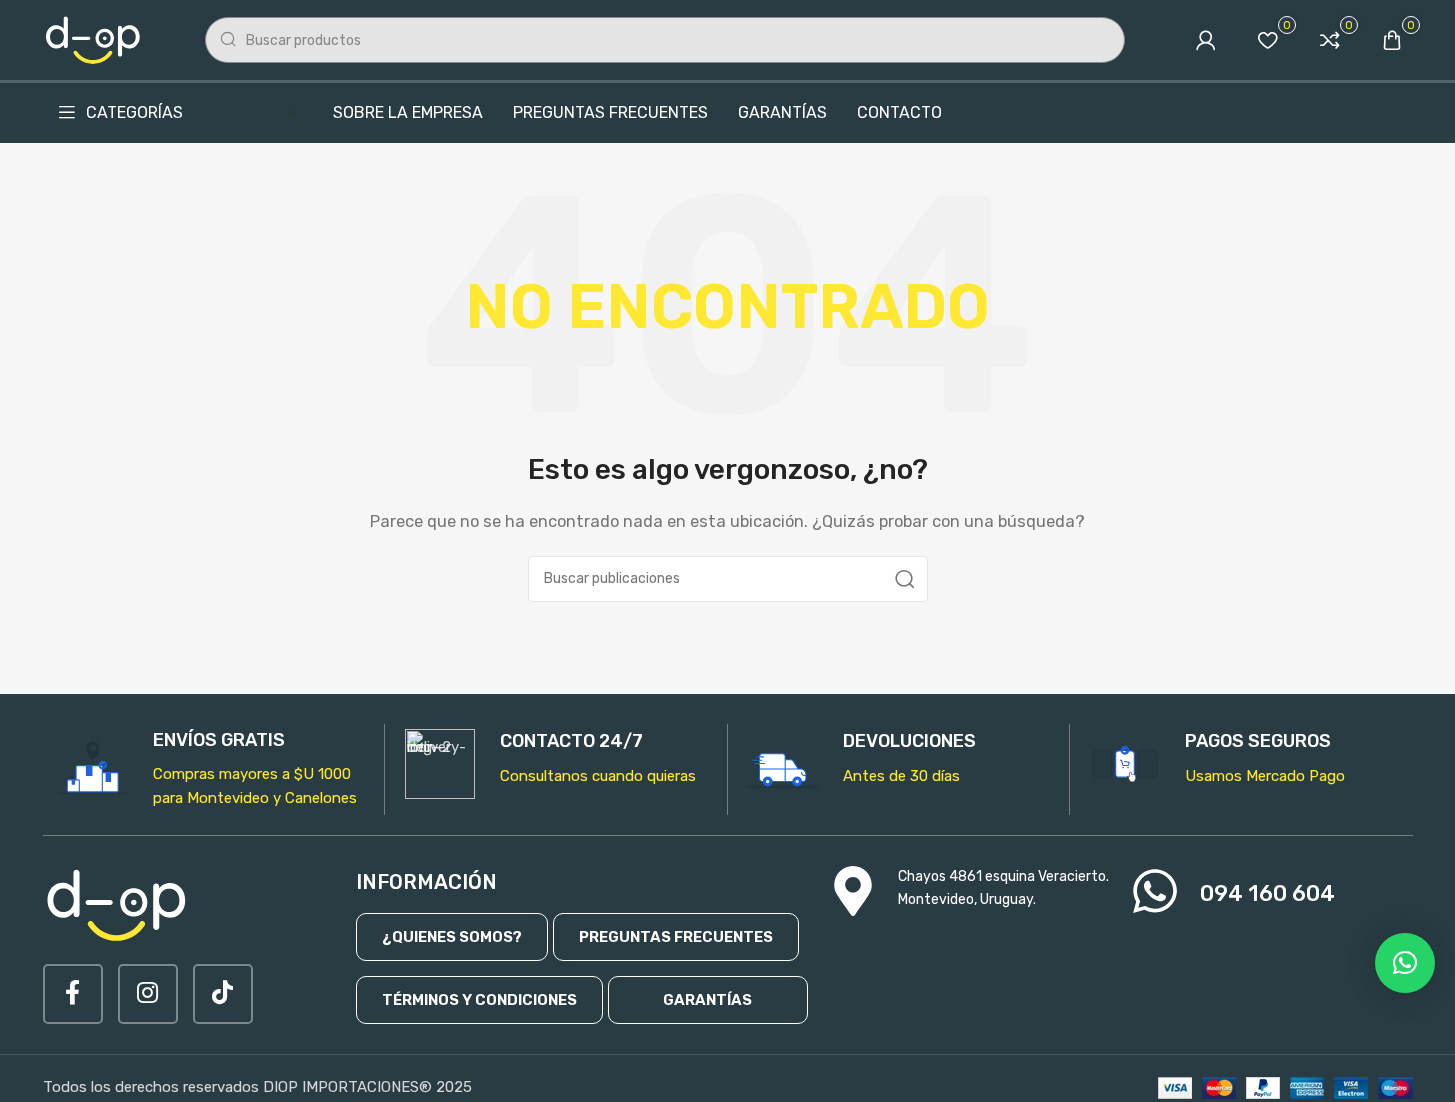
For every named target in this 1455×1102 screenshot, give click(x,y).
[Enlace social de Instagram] (148, 994)
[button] (1405, 963)
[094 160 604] (1155, 891)
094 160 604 (1267, 893)
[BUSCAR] (905, 579)
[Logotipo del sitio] (94, 39)
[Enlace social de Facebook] (73, 994)
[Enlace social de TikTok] (223, 994)
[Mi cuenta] (1206, 40)
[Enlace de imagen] (118, 904)
